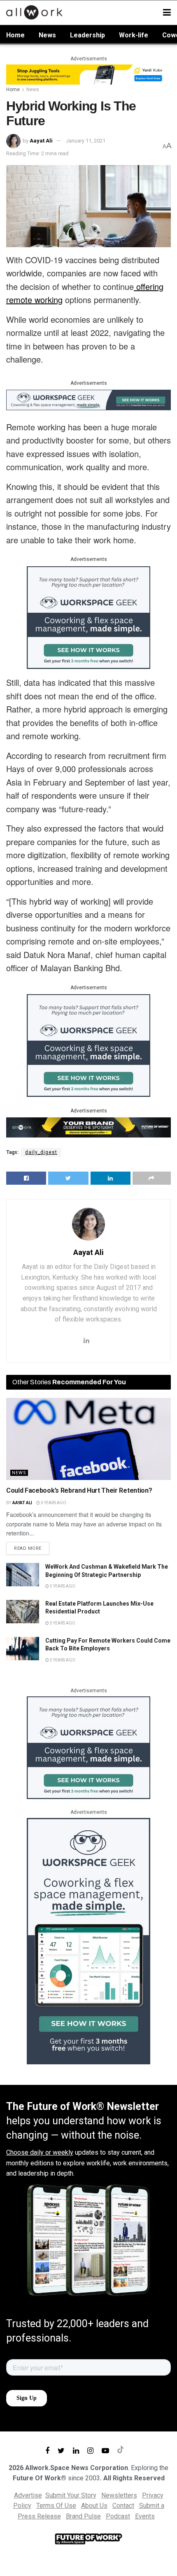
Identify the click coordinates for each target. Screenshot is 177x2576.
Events (145, 2516)
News (47, 35)
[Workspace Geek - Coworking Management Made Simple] (88, 399)
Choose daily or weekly (40, 2152)
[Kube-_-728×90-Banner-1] (88, 74)
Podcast (118, 2516)
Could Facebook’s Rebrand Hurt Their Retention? (79, 1490)
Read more (28, 1548)
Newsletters (119, 2495)
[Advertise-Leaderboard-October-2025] (88, 1127)
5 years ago (53, 1503)
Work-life (134, 35)
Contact (123, 2506)
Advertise (28, 2495)
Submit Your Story (71, 2495)
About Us (94, 2506)
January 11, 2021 (86, 141)
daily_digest (41, 1152)
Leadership (87, 35)
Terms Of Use (56, 2506)
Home (15, 35)
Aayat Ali (41, 141)
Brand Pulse (83, 2516)
